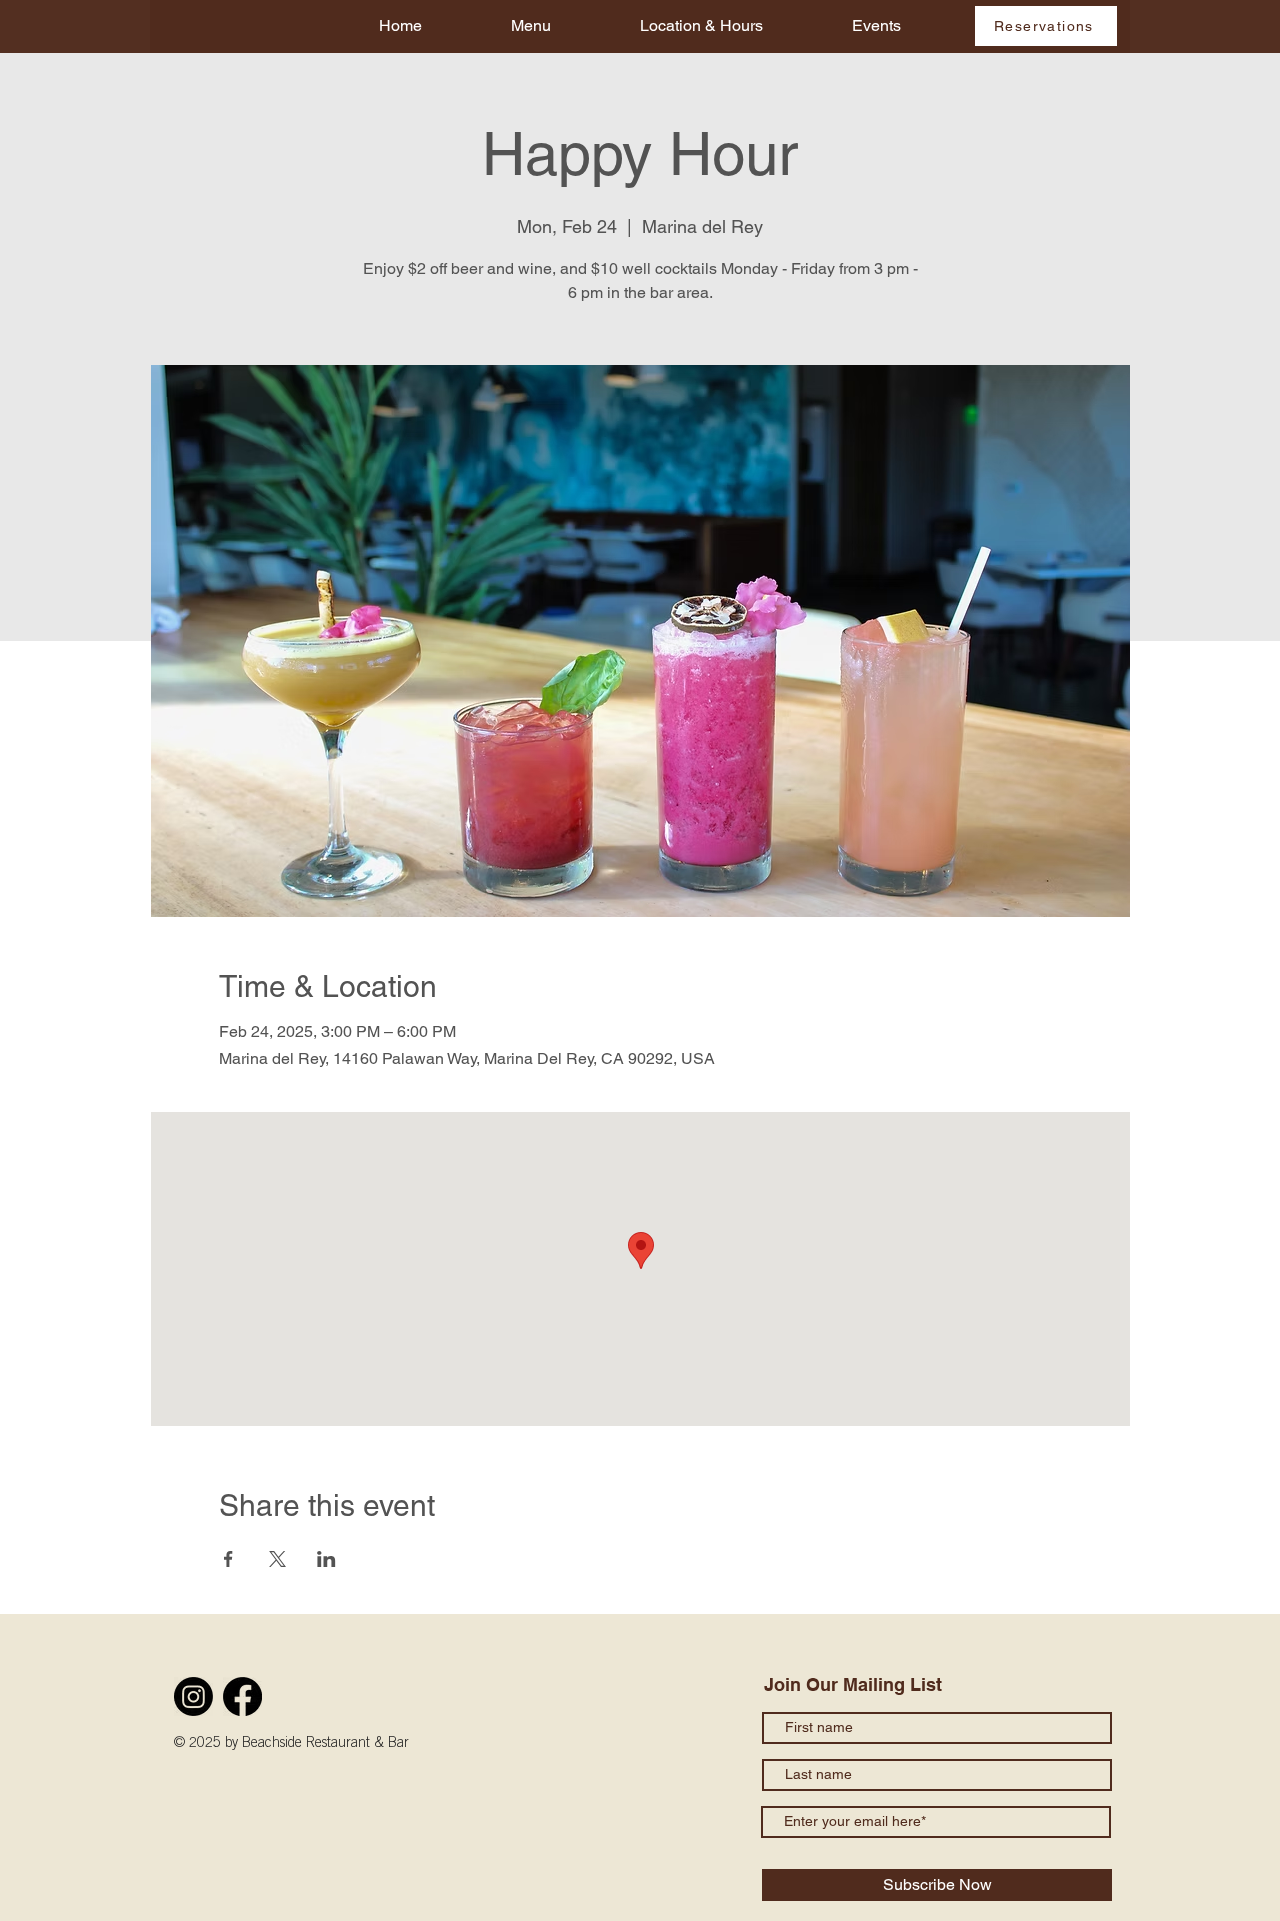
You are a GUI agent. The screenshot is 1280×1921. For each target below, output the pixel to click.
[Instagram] (193, 1696)
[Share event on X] (277, 1559)
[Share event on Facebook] (228, 1559)
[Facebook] (242, 1696)
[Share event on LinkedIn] (326, 1559)
